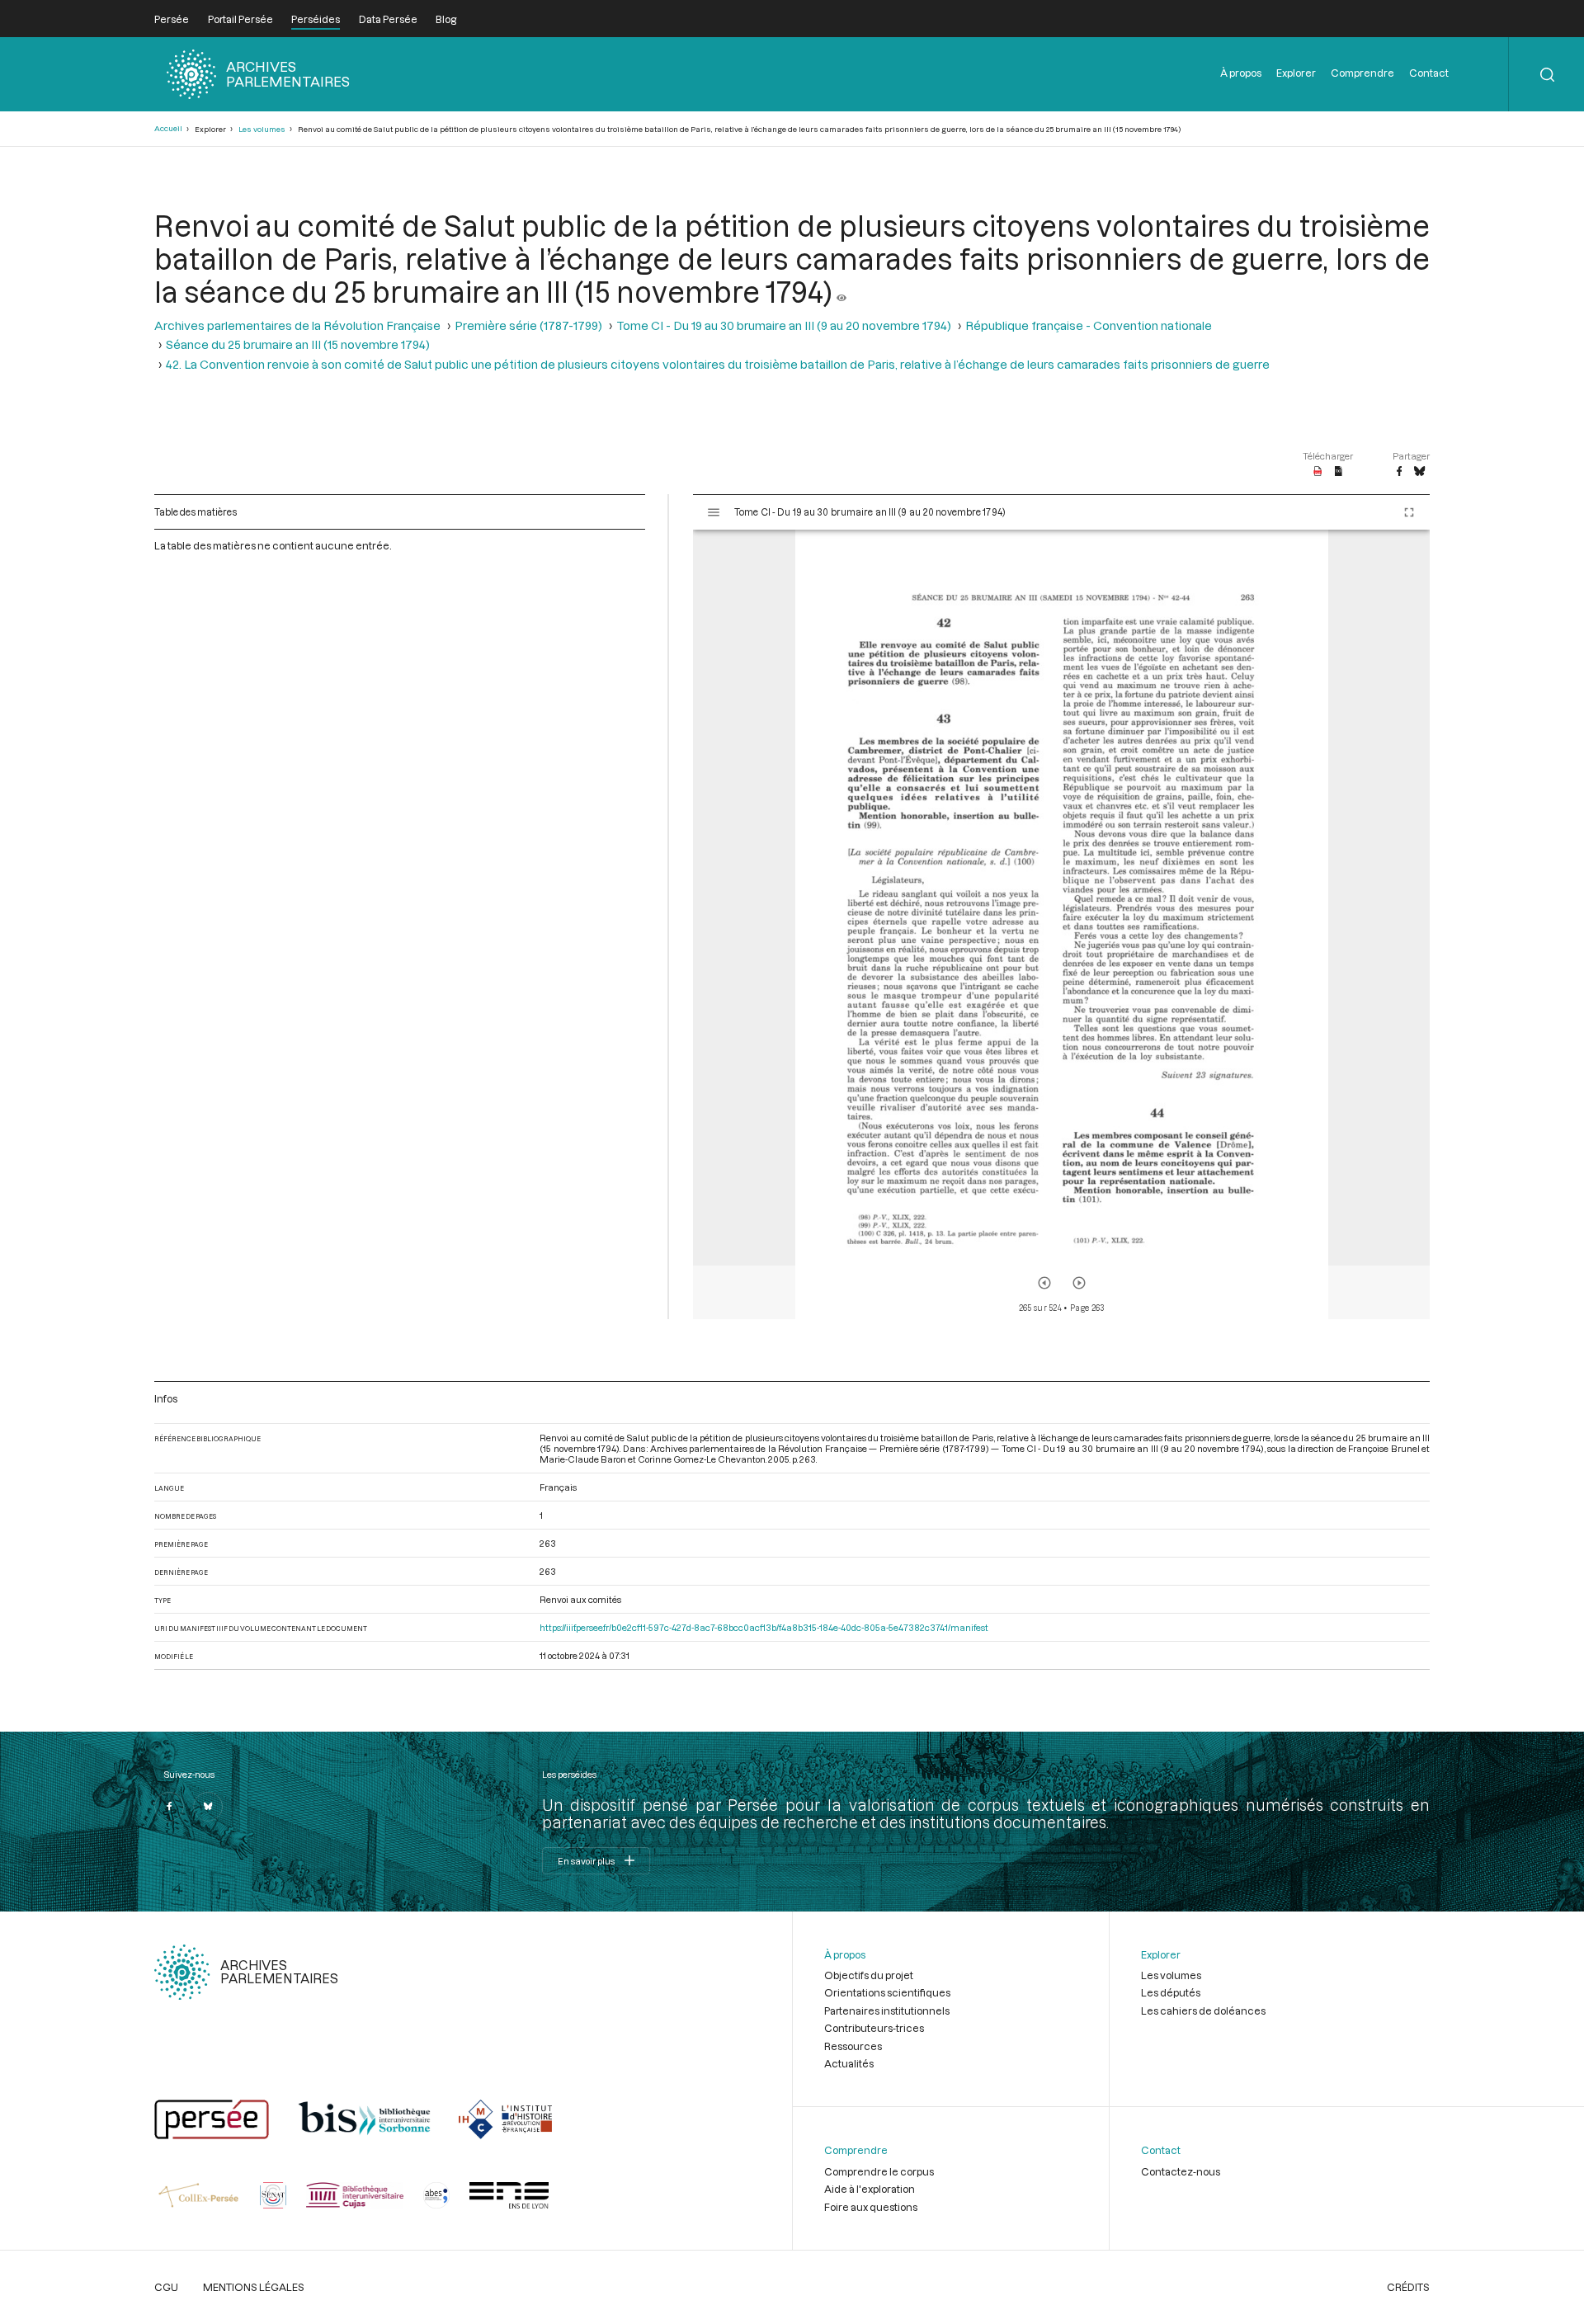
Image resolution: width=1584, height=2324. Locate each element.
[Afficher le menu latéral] (714, 512)
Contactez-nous (1181, 2171)
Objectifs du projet (869, 1975)
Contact (1429, 73)
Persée (172, 19)
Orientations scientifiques (887, 1992)
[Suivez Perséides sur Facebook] (169, 1807)
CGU (166, 2287)
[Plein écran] (1409, 512)
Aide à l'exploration (870, 2189)
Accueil (168, 128)
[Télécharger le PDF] (1318, 472)
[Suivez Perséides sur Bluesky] (208, 1807)
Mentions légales (254, 2287)
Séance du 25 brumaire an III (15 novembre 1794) (298, 344)
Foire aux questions (871, 2207)
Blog (446, 19)
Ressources (853, 2046)
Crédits (1408, 2287)
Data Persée (388, 19)
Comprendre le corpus (879, 2171)
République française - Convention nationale (1089, 325)
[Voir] (841, 291)
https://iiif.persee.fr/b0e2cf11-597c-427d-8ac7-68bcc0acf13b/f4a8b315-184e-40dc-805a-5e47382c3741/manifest (764, 1627)
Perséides (316, 19)
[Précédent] (1044, 1283)
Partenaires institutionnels (887, 2011)
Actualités (849, 2063)
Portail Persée (240, 19)
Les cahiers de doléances (1203, 2011)
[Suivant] (1079, 1283)
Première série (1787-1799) (528, 325)
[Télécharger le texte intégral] (1339, 472)
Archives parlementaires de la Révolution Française (297, 325)
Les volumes (262, 129)
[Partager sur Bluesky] (1419, 472)
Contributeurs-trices (874, 2028)
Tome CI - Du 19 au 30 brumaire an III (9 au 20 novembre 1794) (784, 325)
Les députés (1171, 1992)
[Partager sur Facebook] (1399, 472)
